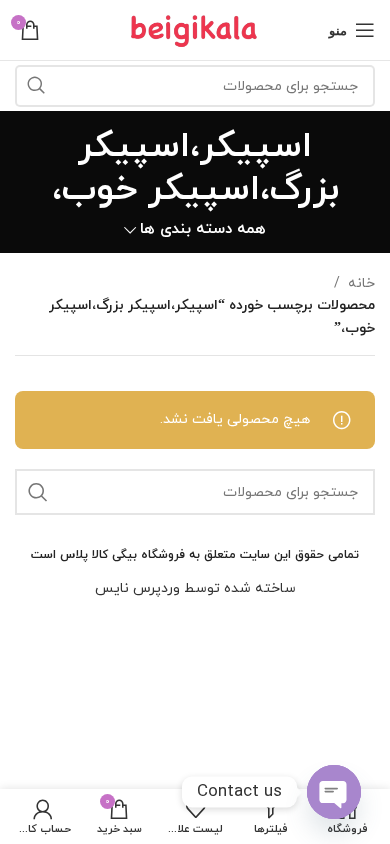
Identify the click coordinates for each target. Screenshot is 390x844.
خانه (361, 283)
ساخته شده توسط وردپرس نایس (195, 588)
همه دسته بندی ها (203, 229)
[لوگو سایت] (195, 28)
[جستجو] (36, 86)
